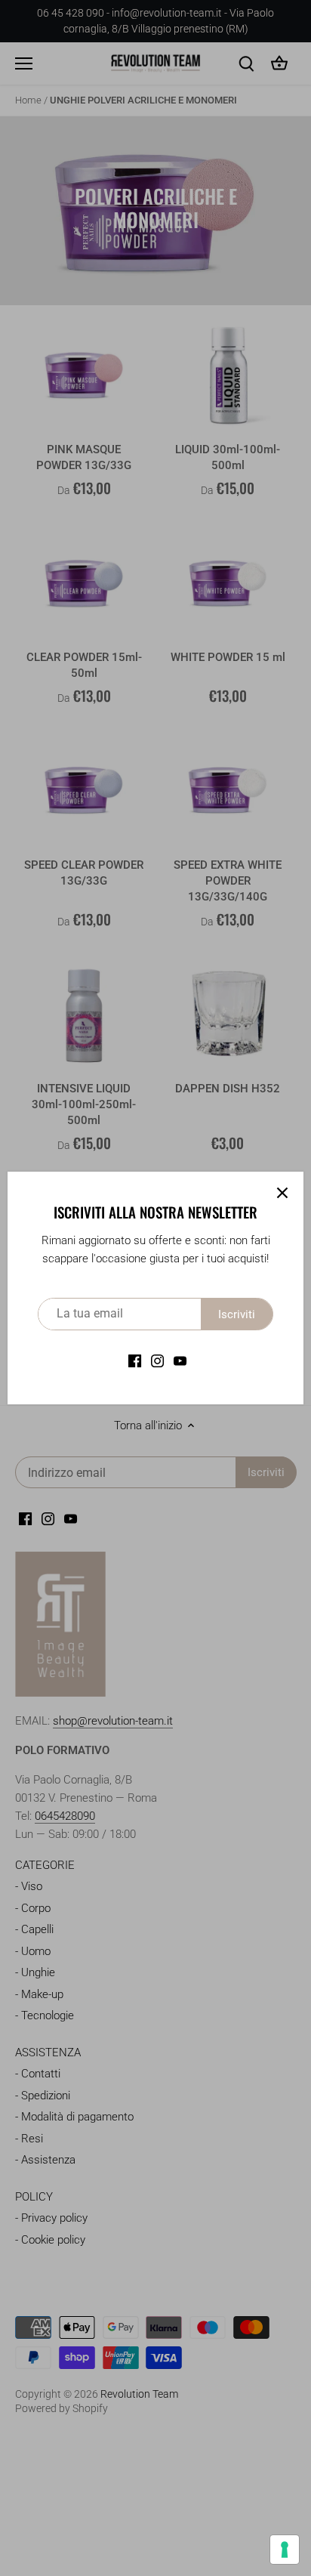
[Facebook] (135, 1361)
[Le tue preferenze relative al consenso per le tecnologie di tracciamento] (285, 2550)
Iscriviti (237, 1314)
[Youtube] (180, 1361)
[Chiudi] (282, 1193)
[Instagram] (157, 1361)
